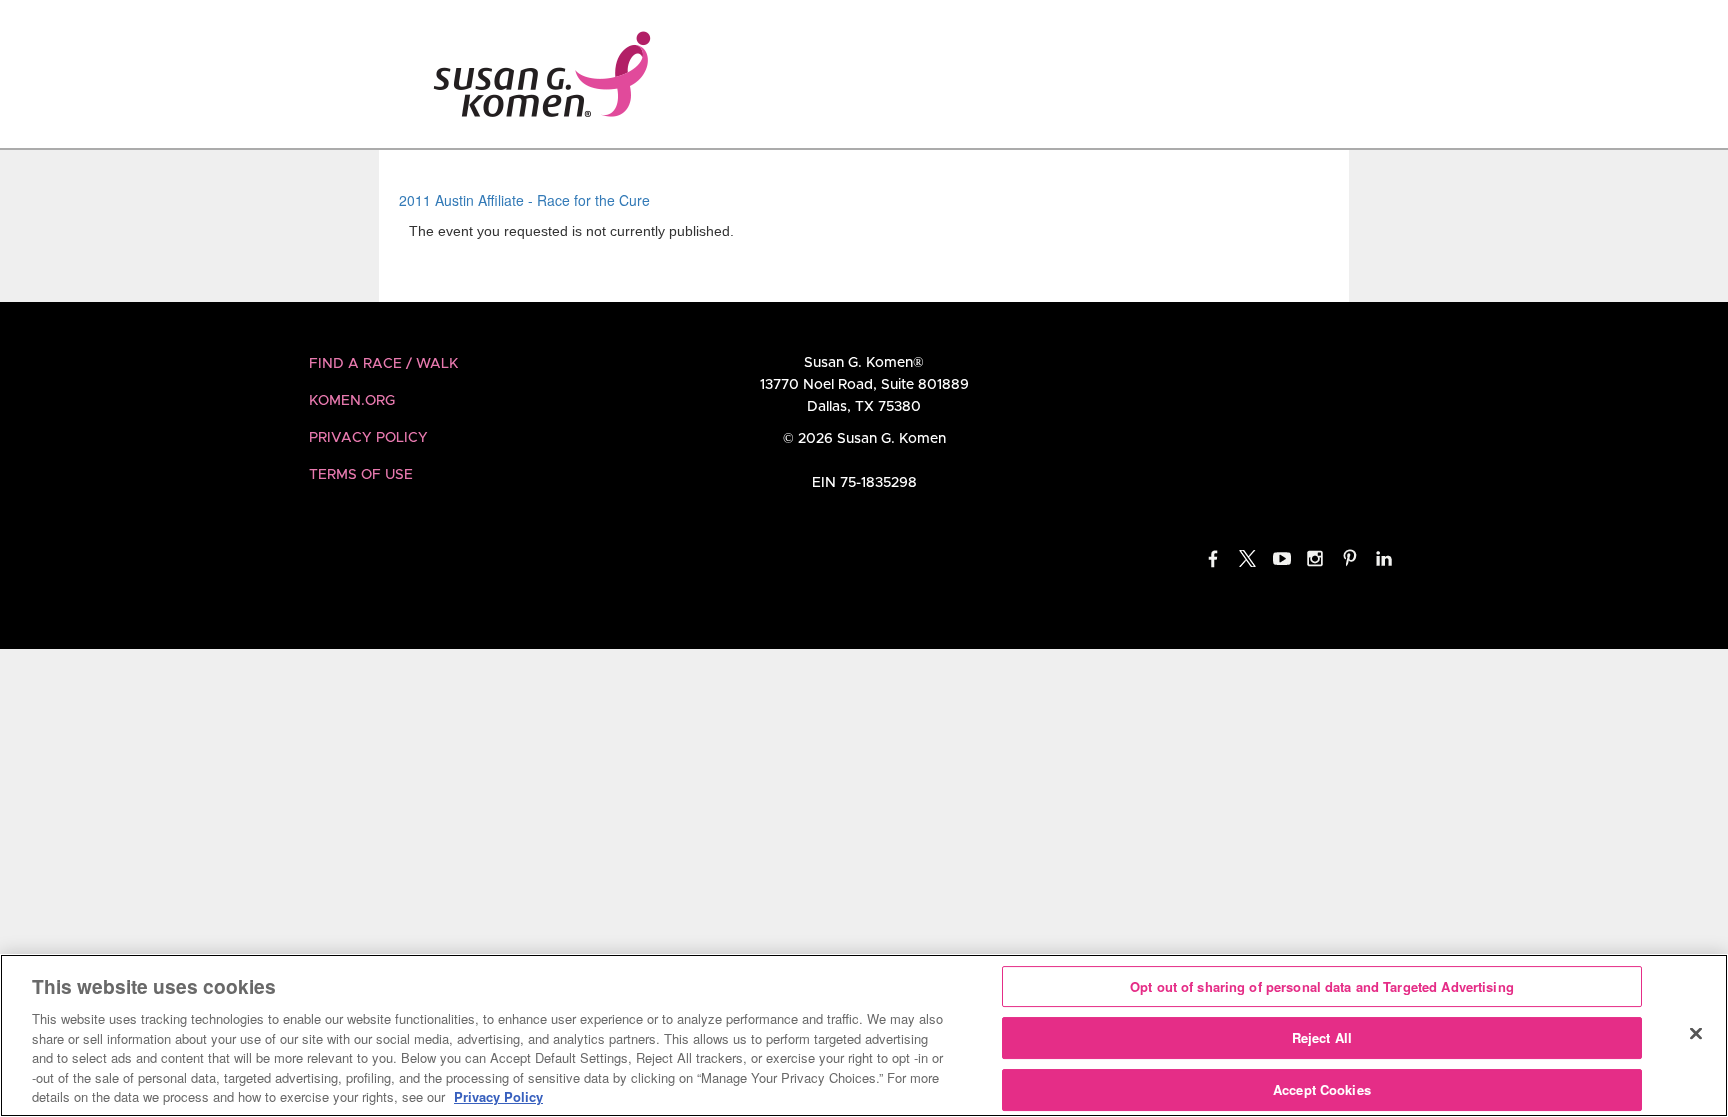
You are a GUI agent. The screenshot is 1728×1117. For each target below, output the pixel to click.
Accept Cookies (1322, 1089)
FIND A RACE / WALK (383, 364)
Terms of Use (361, 475)
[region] (864, 1035)
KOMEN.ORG (352, 401)
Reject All (1322, 1037)
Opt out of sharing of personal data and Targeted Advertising (1322, 986)
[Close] (1696, 1033)
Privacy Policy (368, 438)
